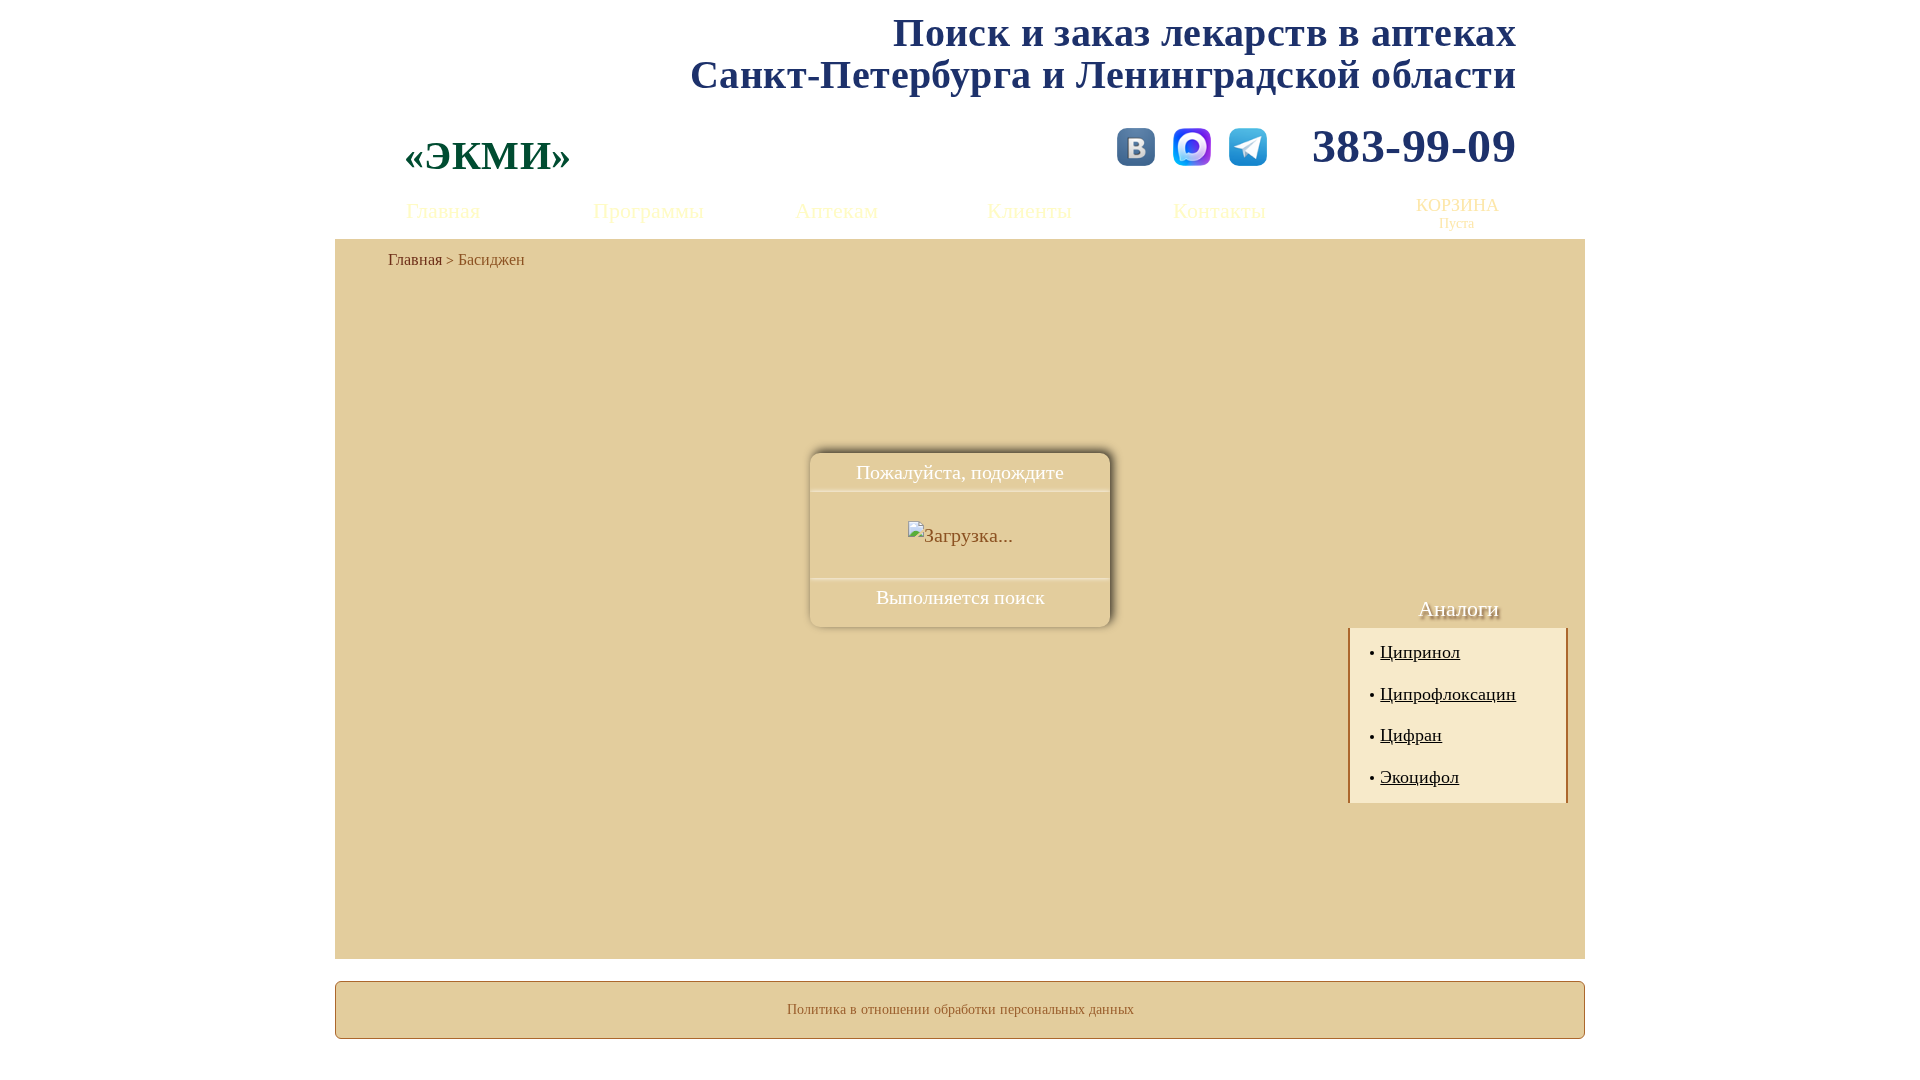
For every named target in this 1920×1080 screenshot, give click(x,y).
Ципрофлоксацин (1448, 694)
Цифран (1411, 735)
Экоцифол (1419, 777)
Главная (443, 210)
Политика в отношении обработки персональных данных (960, 1009)
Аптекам (836, 210)
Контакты (1219, 210)
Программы (648, 210)
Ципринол (1420, 652)
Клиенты (1029, 210)
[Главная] (407, 259)
